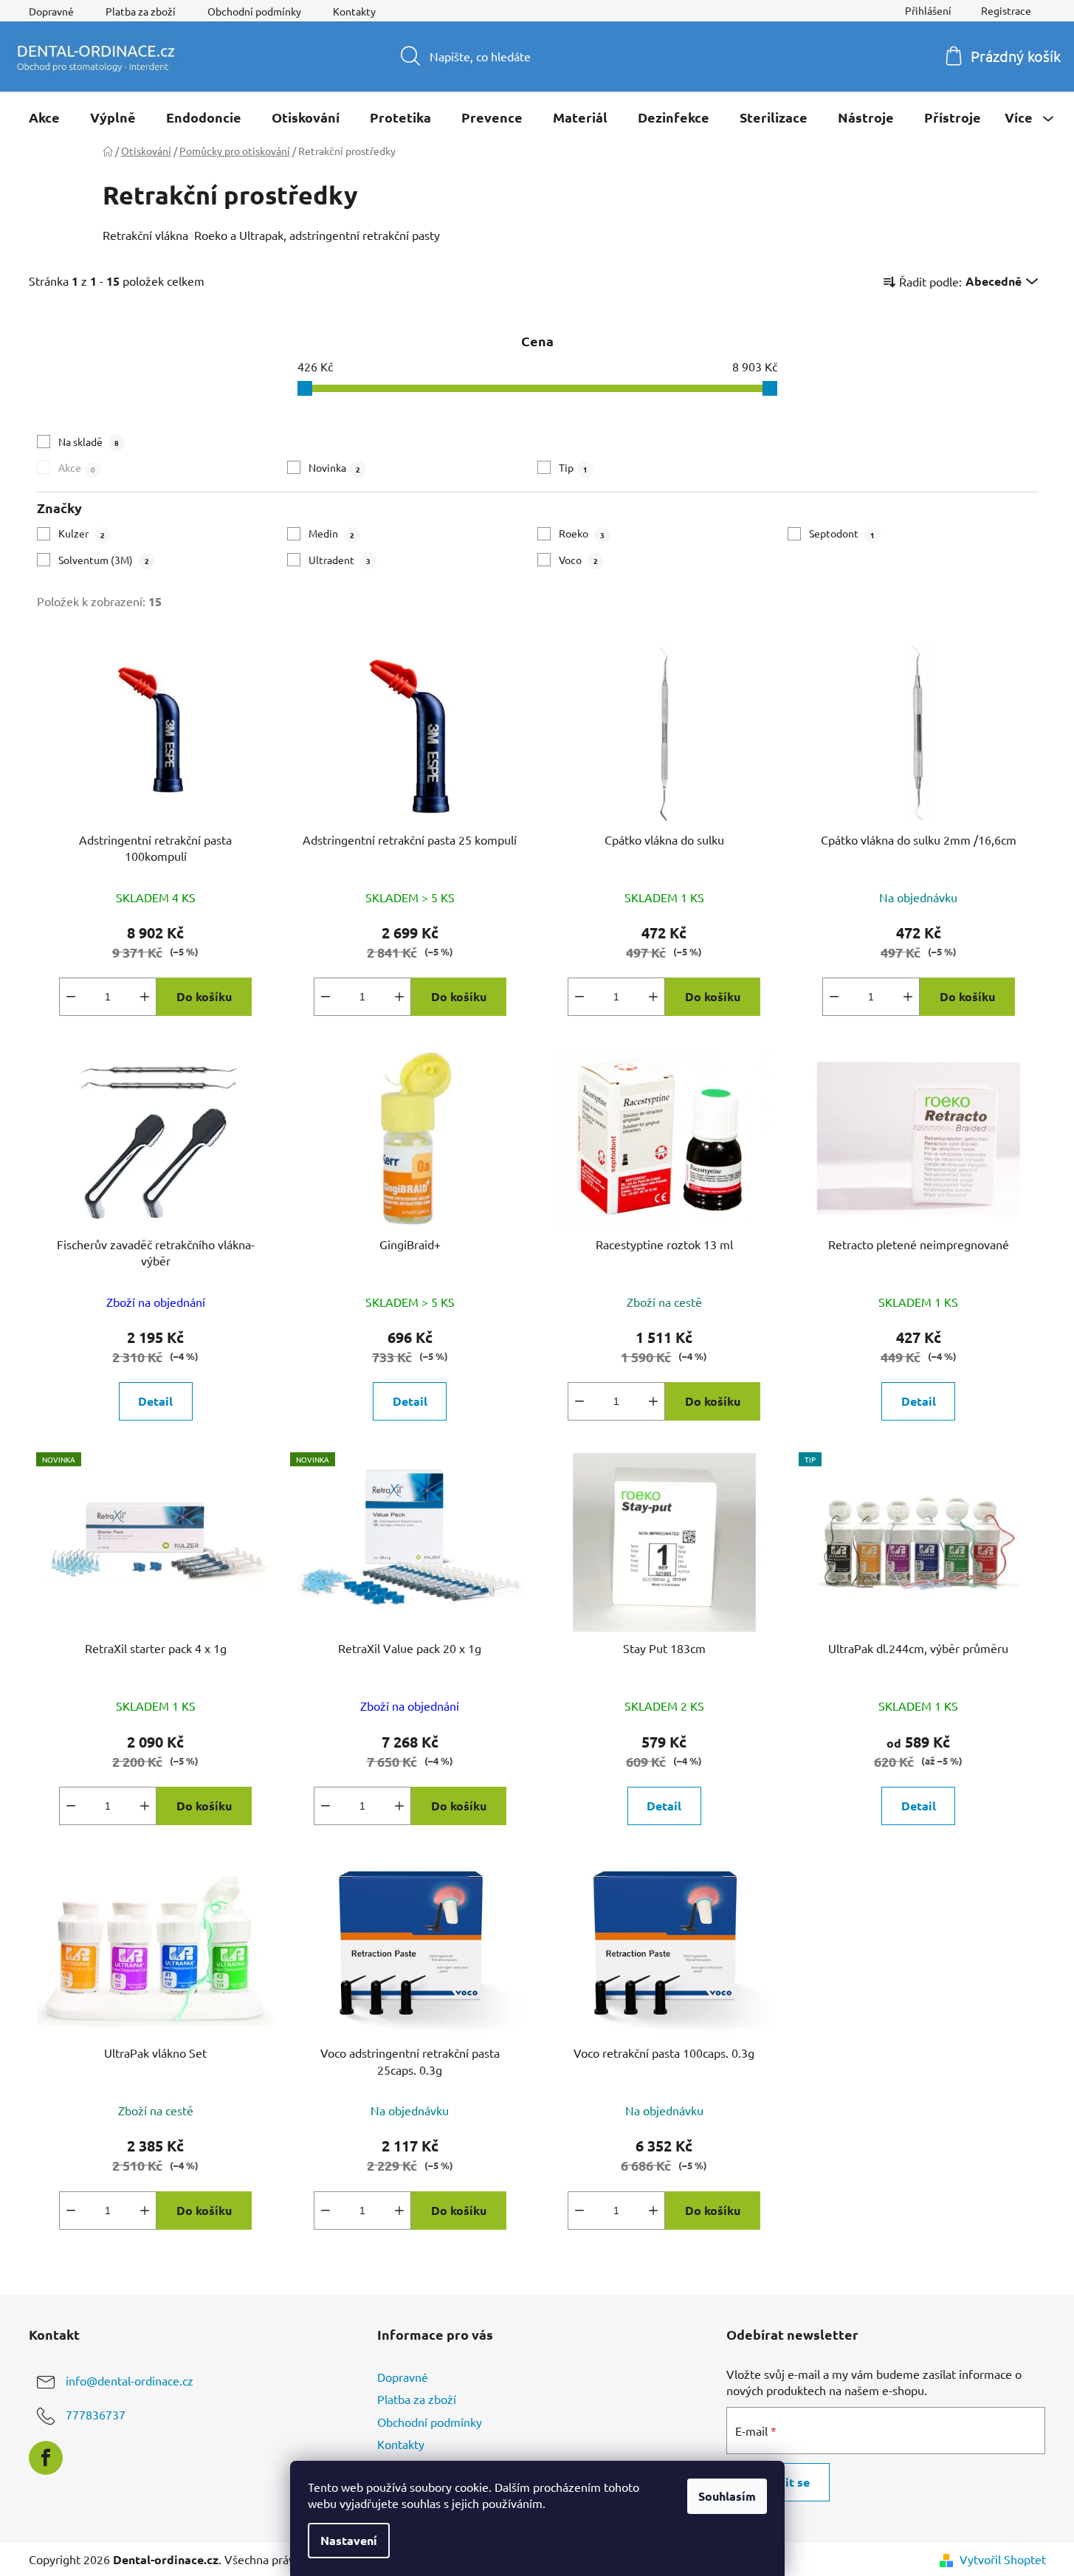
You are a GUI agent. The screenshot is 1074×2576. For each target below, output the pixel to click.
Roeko (582, 533)
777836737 (96, 2415)
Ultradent (340, 560)
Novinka (334, 467)
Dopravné (51, 11)
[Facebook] (46, 2458)
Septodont (842, 533)
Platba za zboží (141, 11)
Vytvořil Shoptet (1003, 2559)
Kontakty (354, 11)
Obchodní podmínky (254, 11)
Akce (77, 467)
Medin (331, 533)
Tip (573, 467)
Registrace (1006, 10)
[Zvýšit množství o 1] (145, 997)
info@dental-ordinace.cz (130, 2381)
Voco (578, 560)
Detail (155, 1401)
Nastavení (349, 2540)
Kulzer (82, 533)
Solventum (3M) (104, 560)
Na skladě (89, 442)
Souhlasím (727, 2496)
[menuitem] (44, 117)
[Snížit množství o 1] (71, 997)
